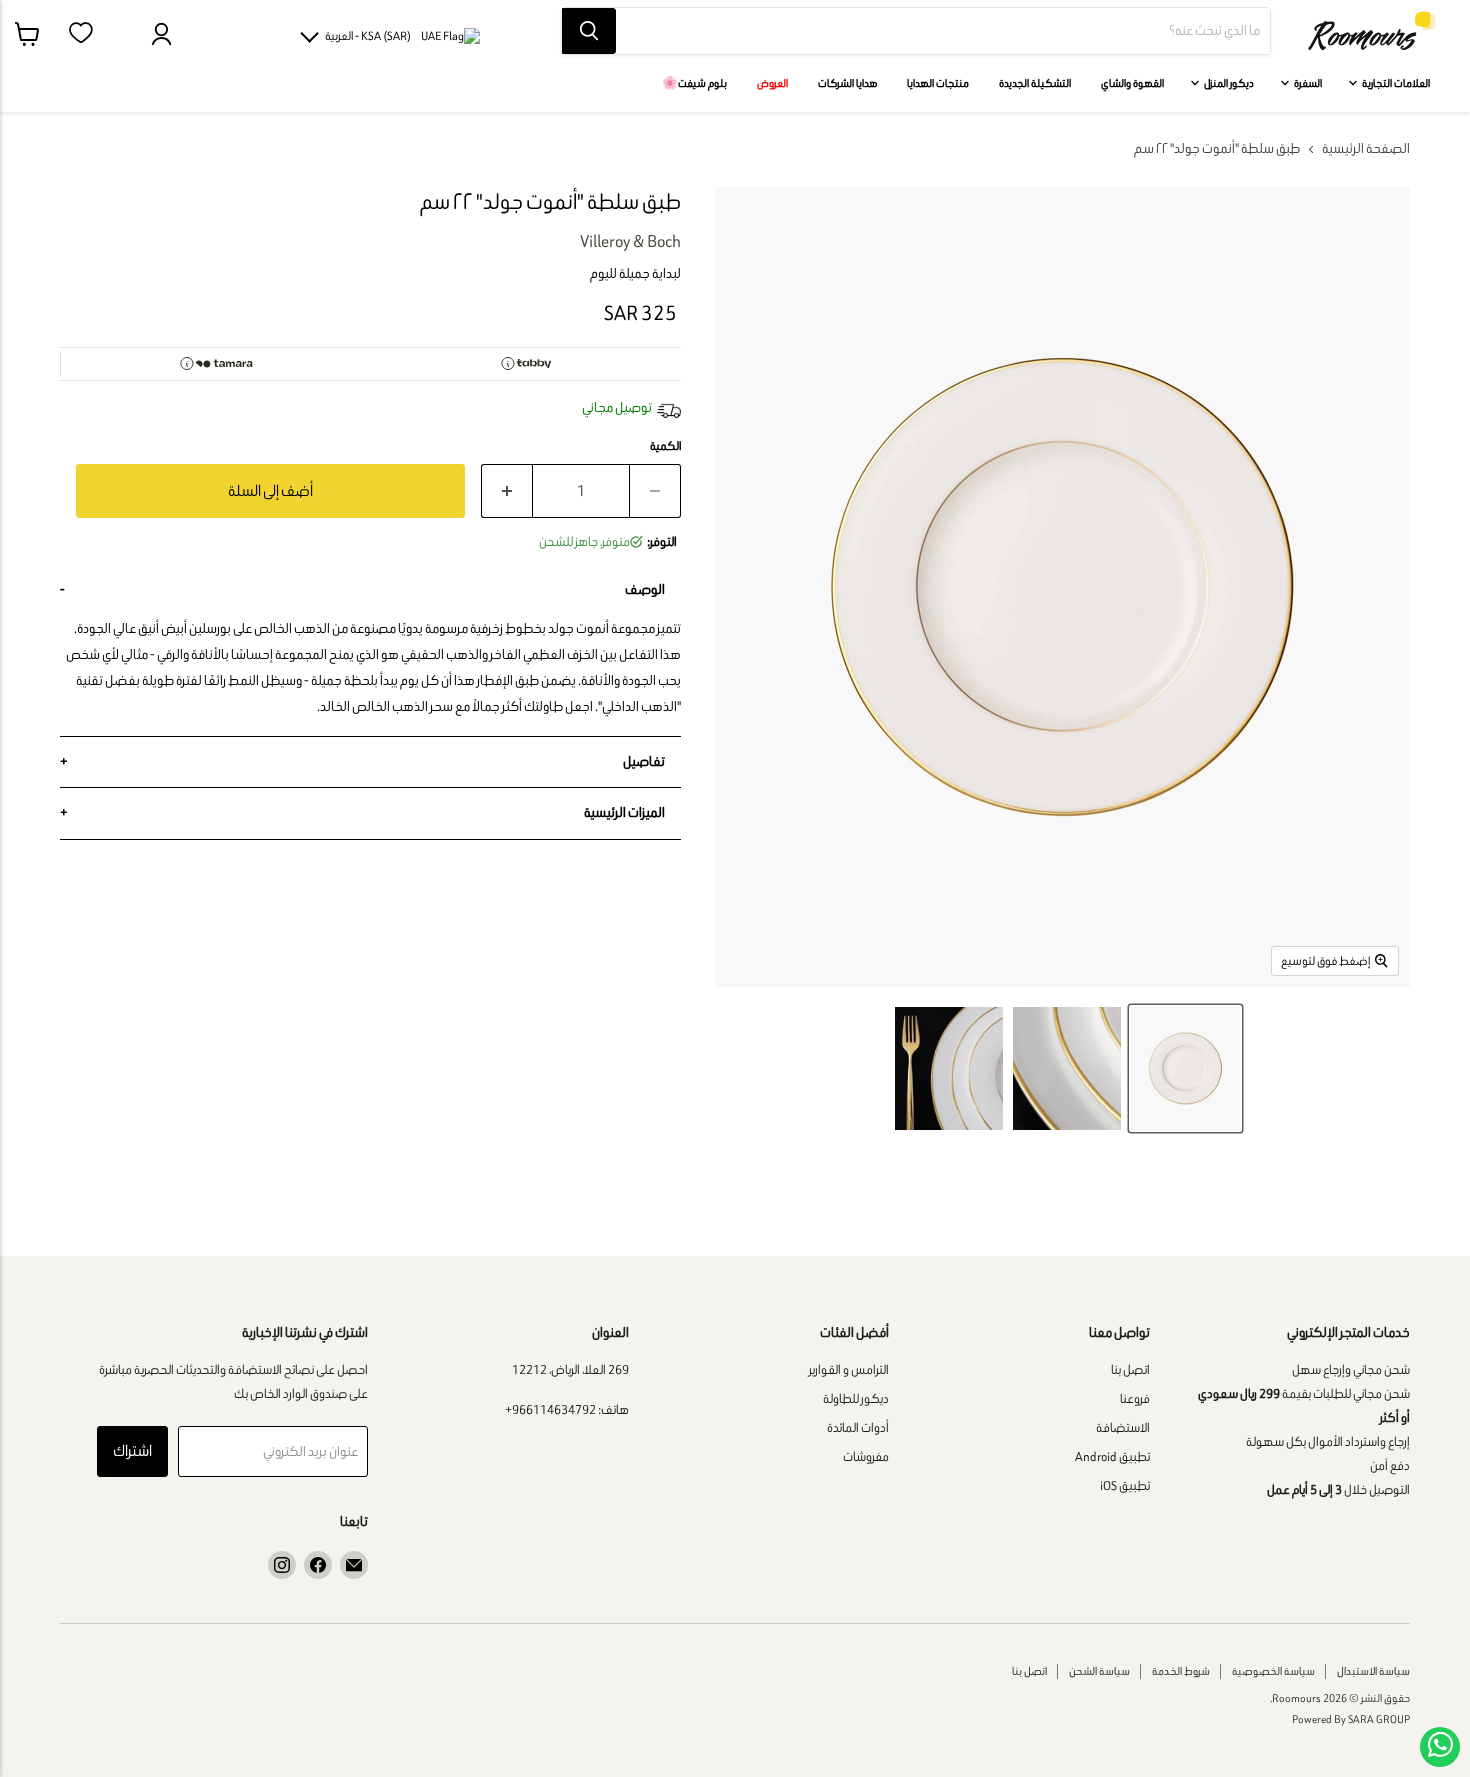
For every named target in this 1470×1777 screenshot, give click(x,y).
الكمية (665, 446)
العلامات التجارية (1395, 83)
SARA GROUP (1379, 1719)
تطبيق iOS (1125, 1485)
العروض (772, 83)
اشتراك (132, 1450)
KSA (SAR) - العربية (368, 35)
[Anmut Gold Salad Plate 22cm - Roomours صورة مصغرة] (1185, 1068)
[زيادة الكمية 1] (506, 491)
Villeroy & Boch (630, 241)
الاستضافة (1123, 1427)
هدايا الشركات (847, 83)
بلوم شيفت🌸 (694, 83)
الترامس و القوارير (849, 1369)
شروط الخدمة (1181, 1671)
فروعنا (1135, 1398)
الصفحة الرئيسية (1366, 149)
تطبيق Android (1112, 1456)
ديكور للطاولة (856, 1398)
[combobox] (943, 31)
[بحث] (589, 31)
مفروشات (866, 1456)
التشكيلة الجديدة (1035, 83)
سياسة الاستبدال (1373, 1671)
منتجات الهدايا (938, 83)
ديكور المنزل (1228, 83)
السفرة (1307, 83)
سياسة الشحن (1099, 1671)
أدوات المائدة (858, 1427)
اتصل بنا (1130, 1369)
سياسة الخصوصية (1273, 1671)
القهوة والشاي (1132, 83)
